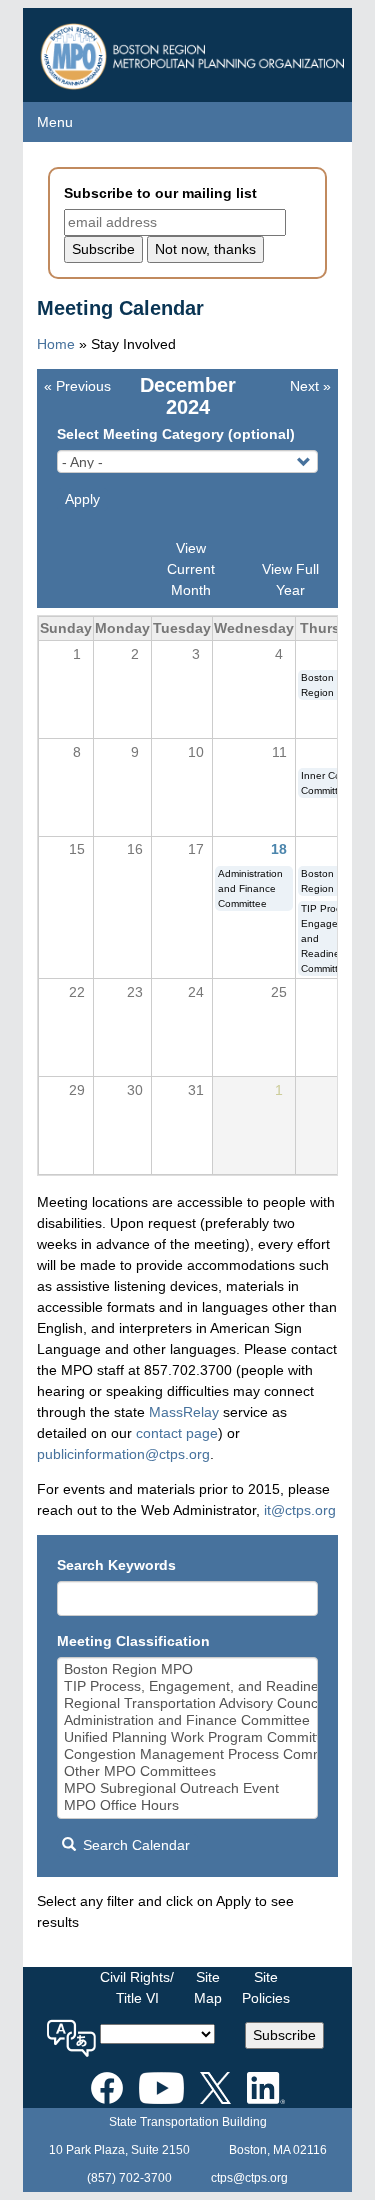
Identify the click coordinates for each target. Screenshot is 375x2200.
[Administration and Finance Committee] (188, 1720)
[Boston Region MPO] (188, 1669)
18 (279, 849)
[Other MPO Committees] (188, 1771)
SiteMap (208, 1987)
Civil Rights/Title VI (137, 1987)
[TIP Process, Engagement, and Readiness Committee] (188, 1686)
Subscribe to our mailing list (160, 193)
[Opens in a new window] (107, 2084)
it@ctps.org (300, 1510)
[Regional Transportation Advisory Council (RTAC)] (188, 1703)
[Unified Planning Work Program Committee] (188, 1737)
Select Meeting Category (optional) (176, 434)
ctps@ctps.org (249, 2178)
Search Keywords (116, 1565)
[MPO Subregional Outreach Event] (188, 1788)
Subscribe (284, 2035)
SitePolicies (266, 1987)
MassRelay (184, 1412)
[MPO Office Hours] (188, 1805)
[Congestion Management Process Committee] (188, 1754)
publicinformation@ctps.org (123, 1454)
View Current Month (191, 569)
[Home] (195, 51)
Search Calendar (134, 1845)
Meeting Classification (133, 1641)
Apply (82, 499)
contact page (177, 1433)
